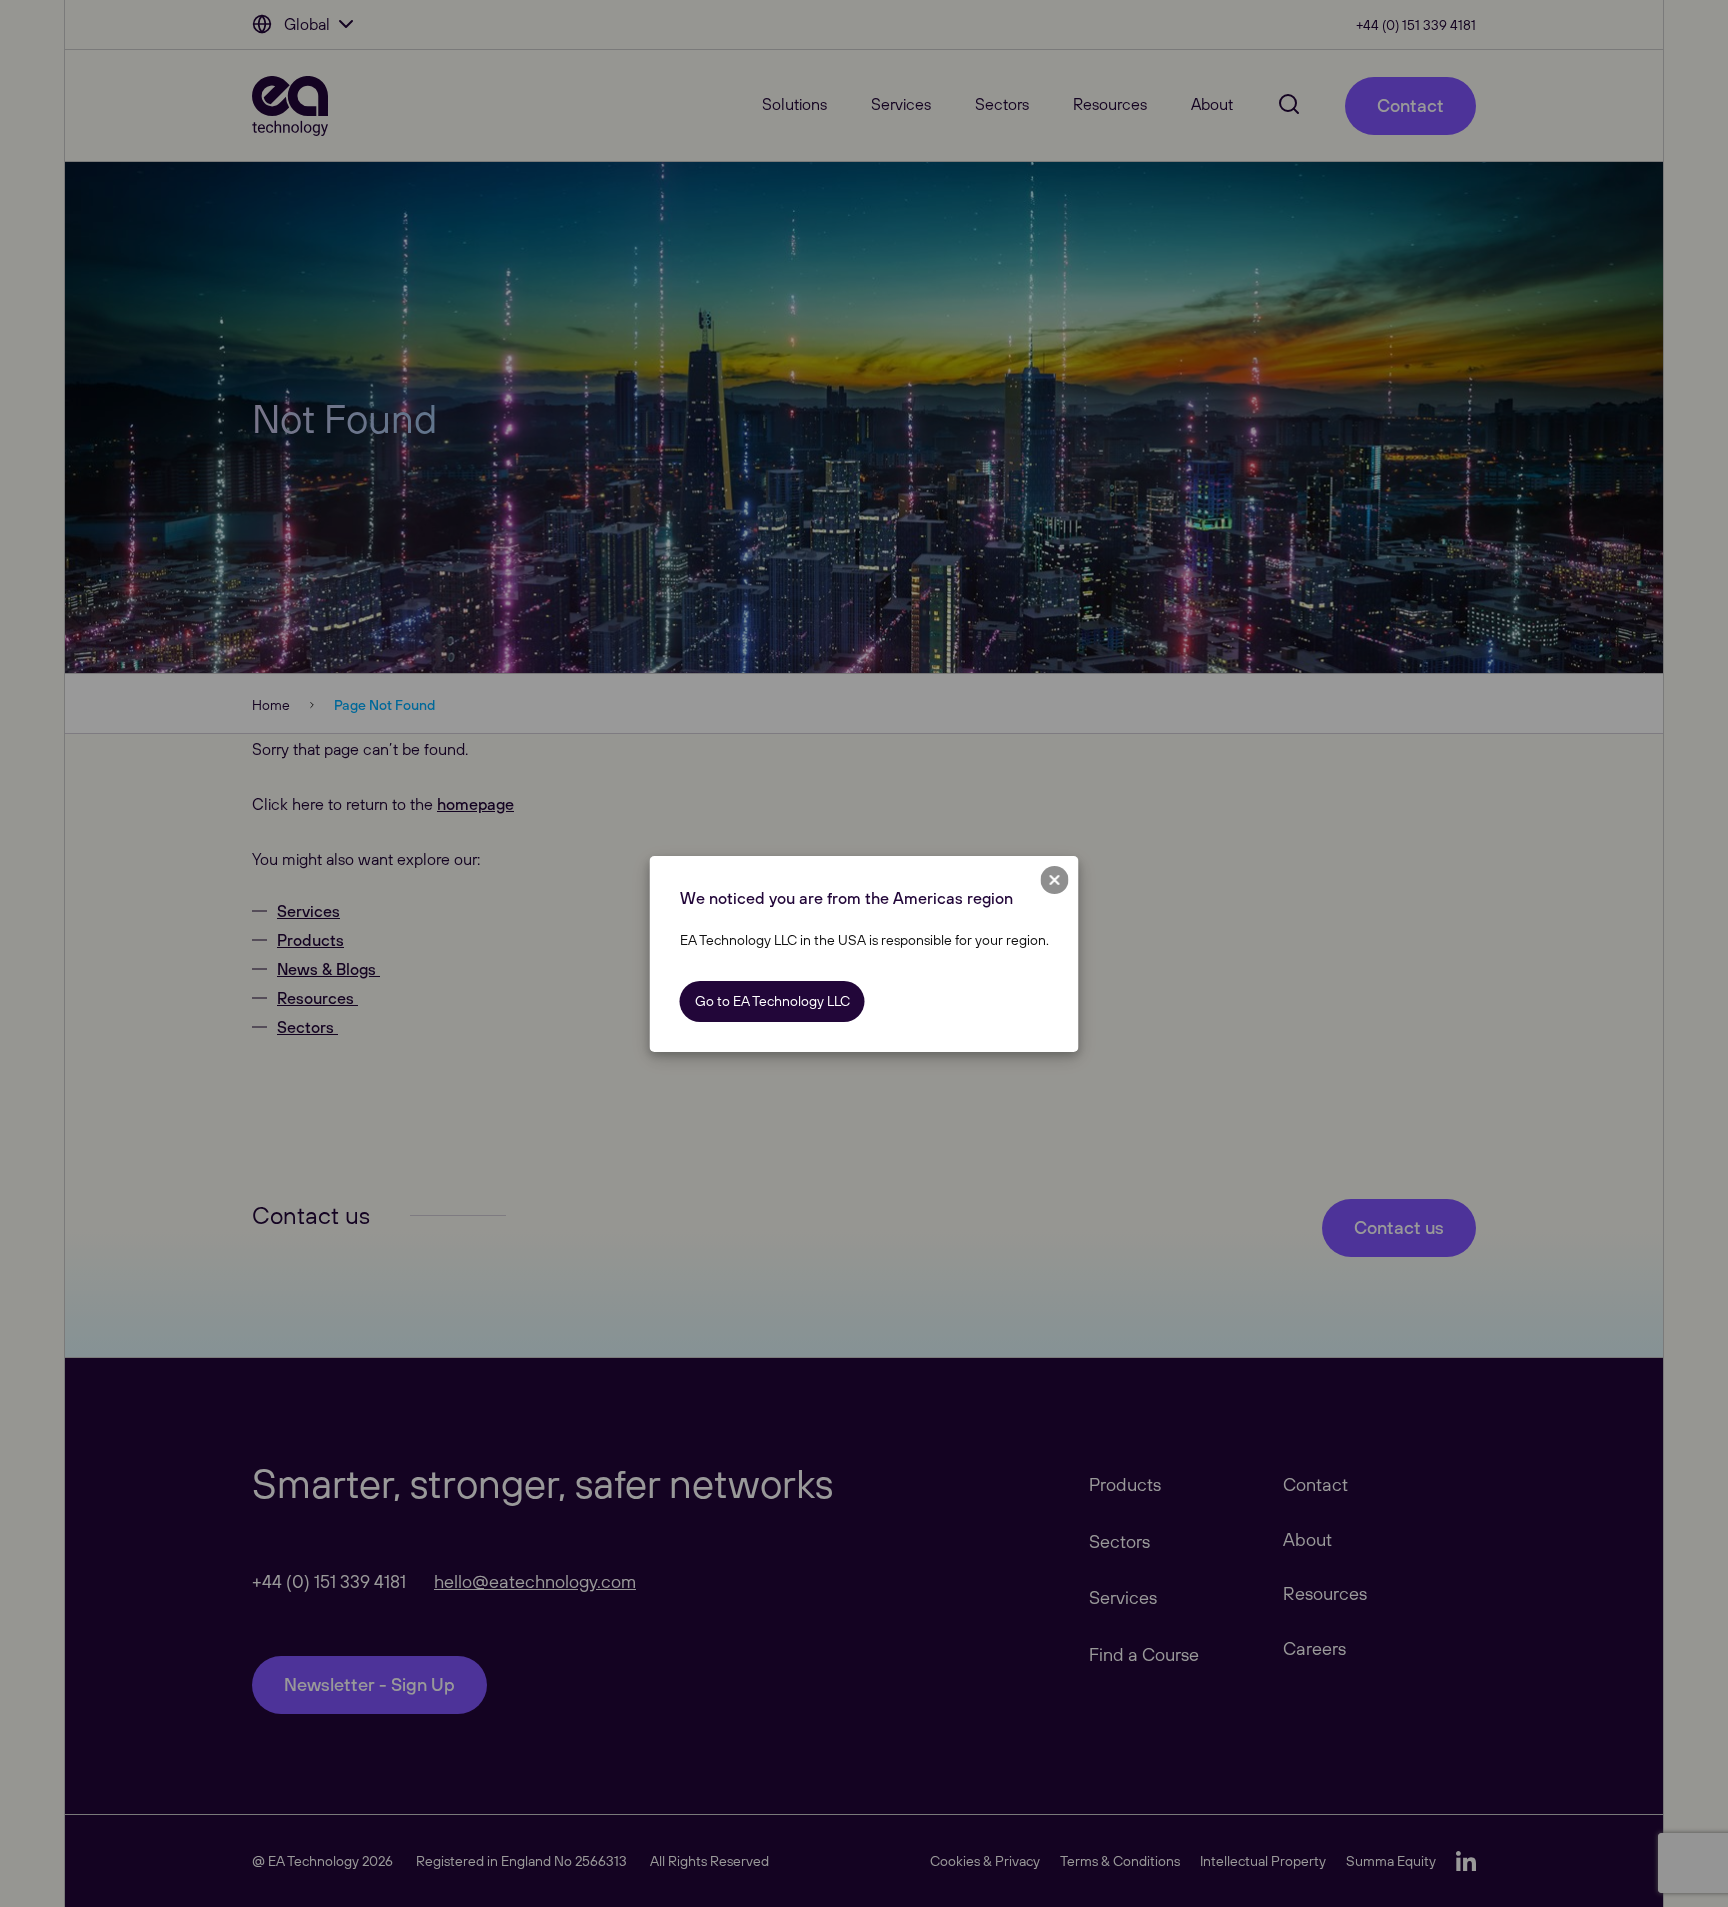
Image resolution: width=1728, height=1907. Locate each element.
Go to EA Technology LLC (772, 1001)
